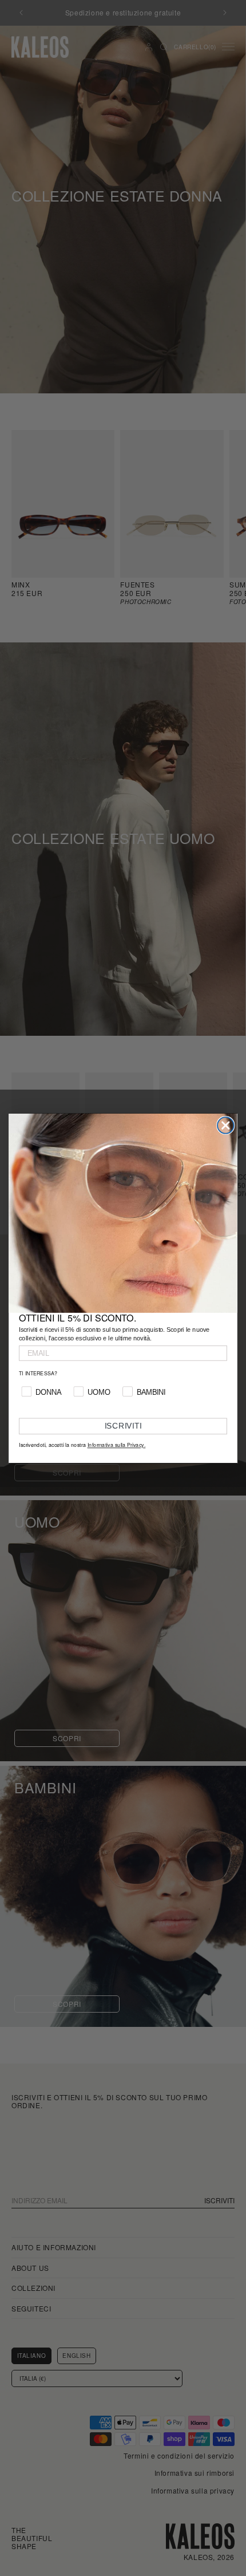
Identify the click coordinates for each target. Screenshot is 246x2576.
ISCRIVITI (123, 1426)
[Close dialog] (226, 1125)
